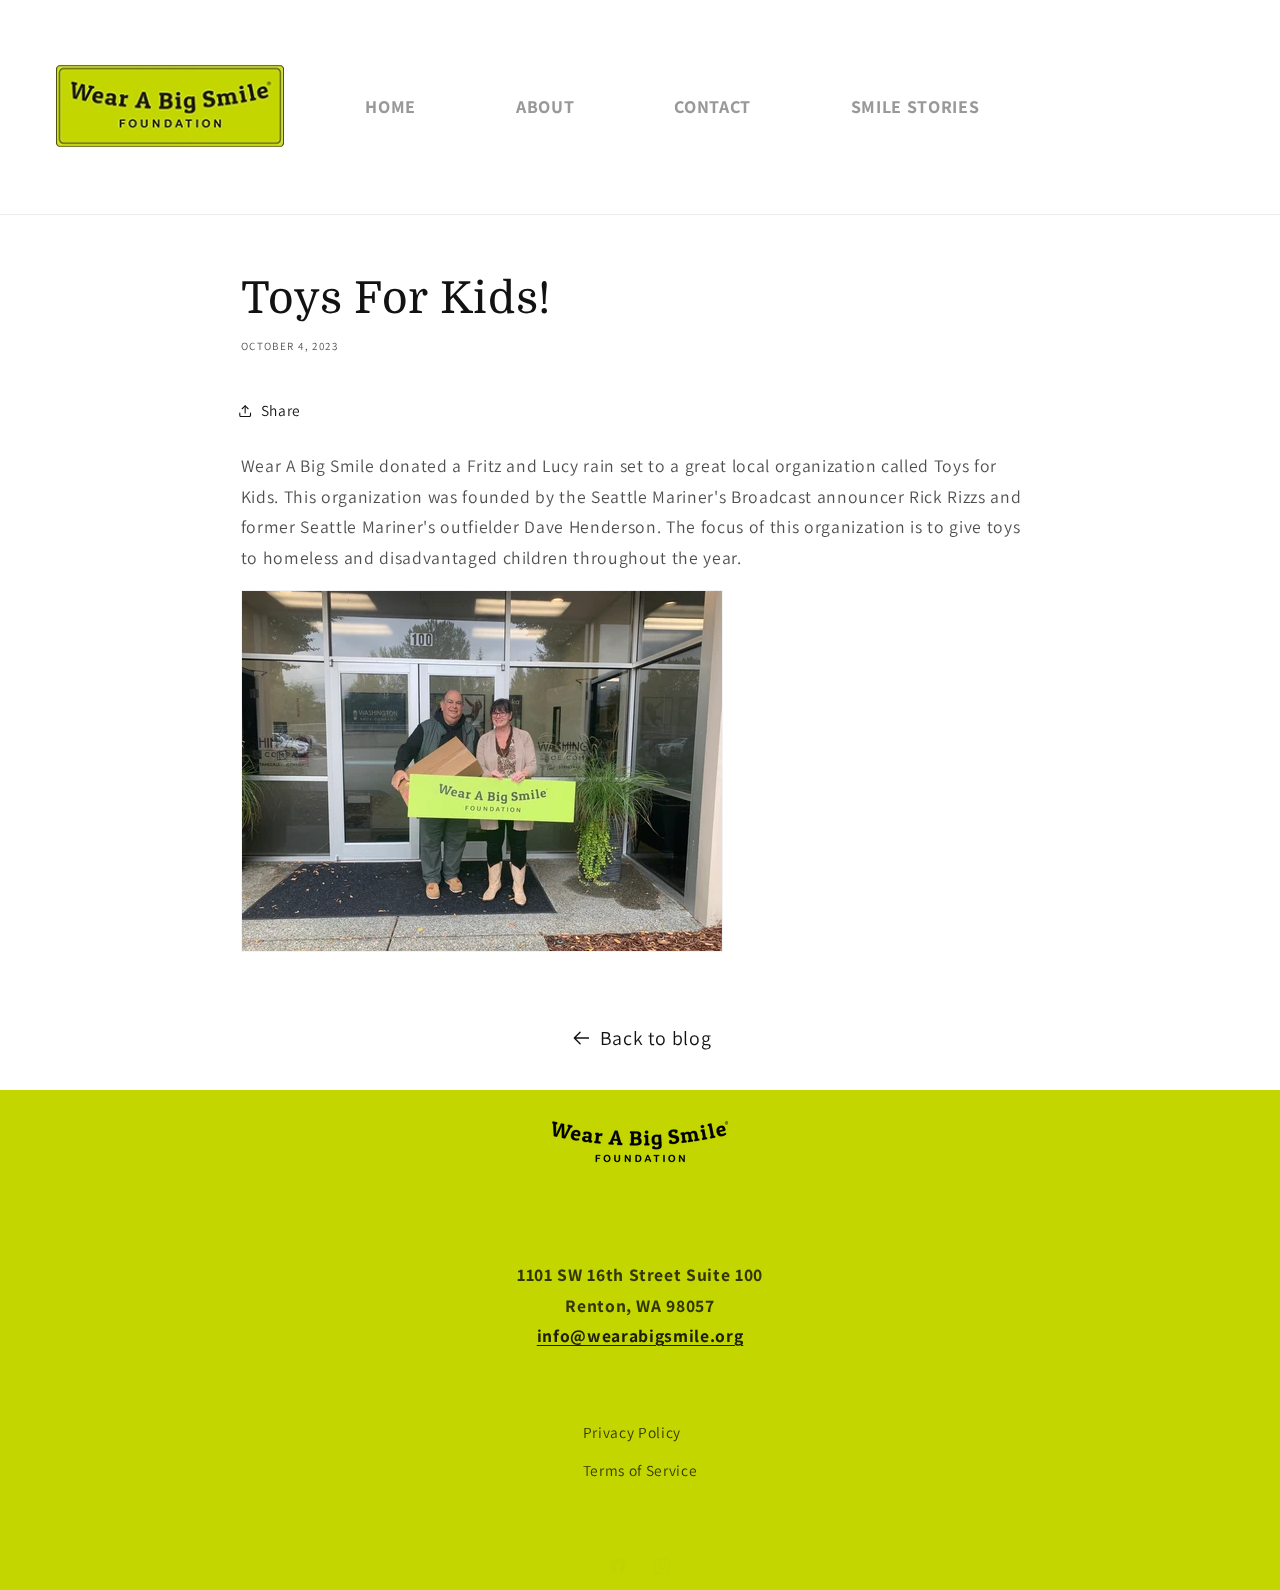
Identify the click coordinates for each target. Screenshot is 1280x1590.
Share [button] (281, 410)
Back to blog (656, 1038)
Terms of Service (640, 1470)
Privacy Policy (632, 1432)
